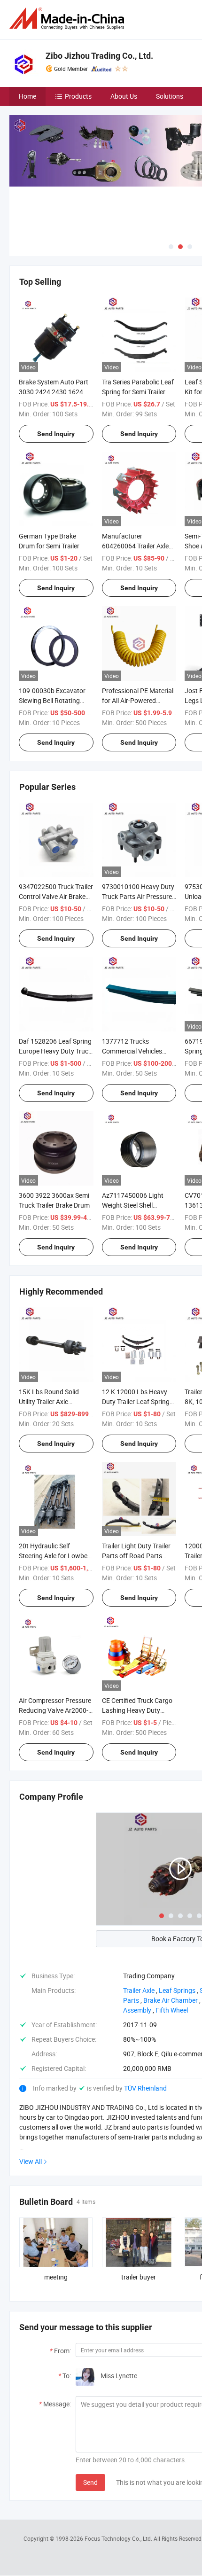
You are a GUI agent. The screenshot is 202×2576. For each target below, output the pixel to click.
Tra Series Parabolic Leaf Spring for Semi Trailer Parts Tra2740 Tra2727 (138, 392)
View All (31, 2161)
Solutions (170, 96)
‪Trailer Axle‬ (139, 1990)
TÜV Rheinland (145, 2088)
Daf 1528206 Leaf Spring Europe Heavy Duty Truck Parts (55, 1051)
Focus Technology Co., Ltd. (119, 2538)
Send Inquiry (56, 434)
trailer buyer (139, 2277)
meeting (56, 2277)
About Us (124, 96)
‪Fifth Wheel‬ (172, 2010)
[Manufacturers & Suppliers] (69, 19)
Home (27, 96)
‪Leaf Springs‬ (177, 1990)
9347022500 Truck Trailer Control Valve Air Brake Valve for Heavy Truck (56, 896)
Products (78, 96)
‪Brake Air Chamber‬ (171, 2000)
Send (90, 2482)
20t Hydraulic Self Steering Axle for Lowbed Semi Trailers (55, 1556)
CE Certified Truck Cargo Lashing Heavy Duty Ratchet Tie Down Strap (137, 1710)
